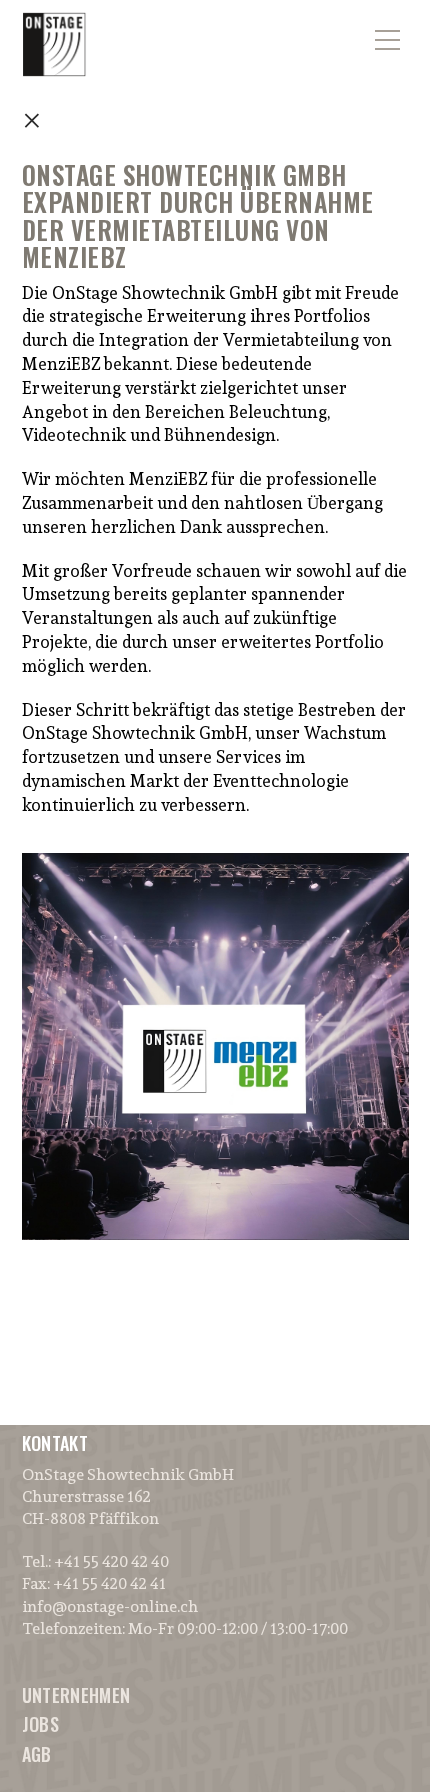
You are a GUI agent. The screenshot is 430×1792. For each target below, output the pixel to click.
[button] (387, 28)
